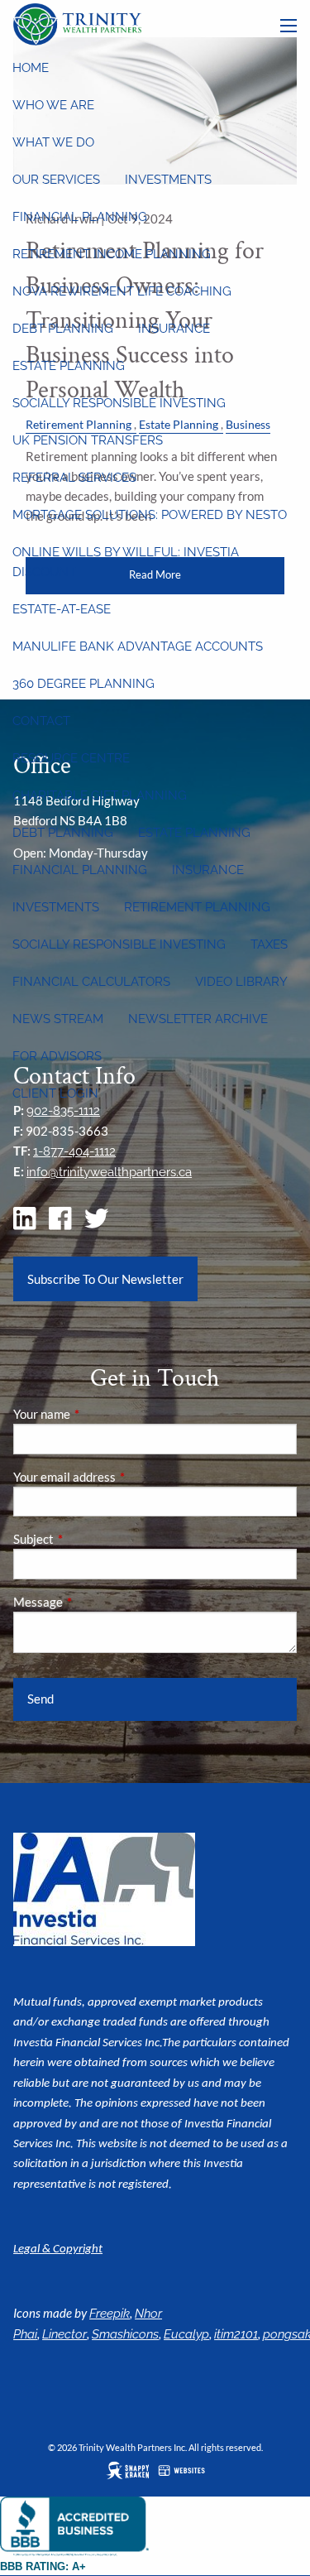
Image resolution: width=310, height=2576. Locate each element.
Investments (168, 180)
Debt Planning (63, 329)
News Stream (58, 1019)
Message (95, 1602)
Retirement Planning (197, 907)
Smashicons (125, 2334)
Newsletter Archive (198, 1019)
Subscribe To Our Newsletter (105, 1279)
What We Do (53, 142)
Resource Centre (71, 758)
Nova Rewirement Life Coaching (122, 291)
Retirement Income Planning (112, 254)
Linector (64, 2334)
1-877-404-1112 (74, 1151)
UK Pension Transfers (88, 440)
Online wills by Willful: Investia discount (126, 562)
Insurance (174, 329)
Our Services (56, 180)
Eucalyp (186, 2334)
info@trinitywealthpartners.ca (109, 1172)
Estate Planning (69, 366)
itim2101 (236, 2334)
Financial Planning (80, 217)
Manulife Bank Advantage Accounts (138, 646)
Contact (41, 721)
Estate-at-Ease (62, 609)
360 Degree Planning (83, 684)
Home (31, 68)
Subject (91, 1539)
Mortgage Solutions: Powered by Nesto (150, 515)
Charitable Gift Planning (100, 795)
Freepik (110, 2314)
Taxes (269, 944)
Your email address (122, 1477)
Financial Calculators (91, 982)
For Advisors (57, 1056)
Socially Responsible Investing (119, 403)
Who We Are (53, 105)
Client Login (55, 1093)
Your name (99, 1414)
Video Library (241, 982)
